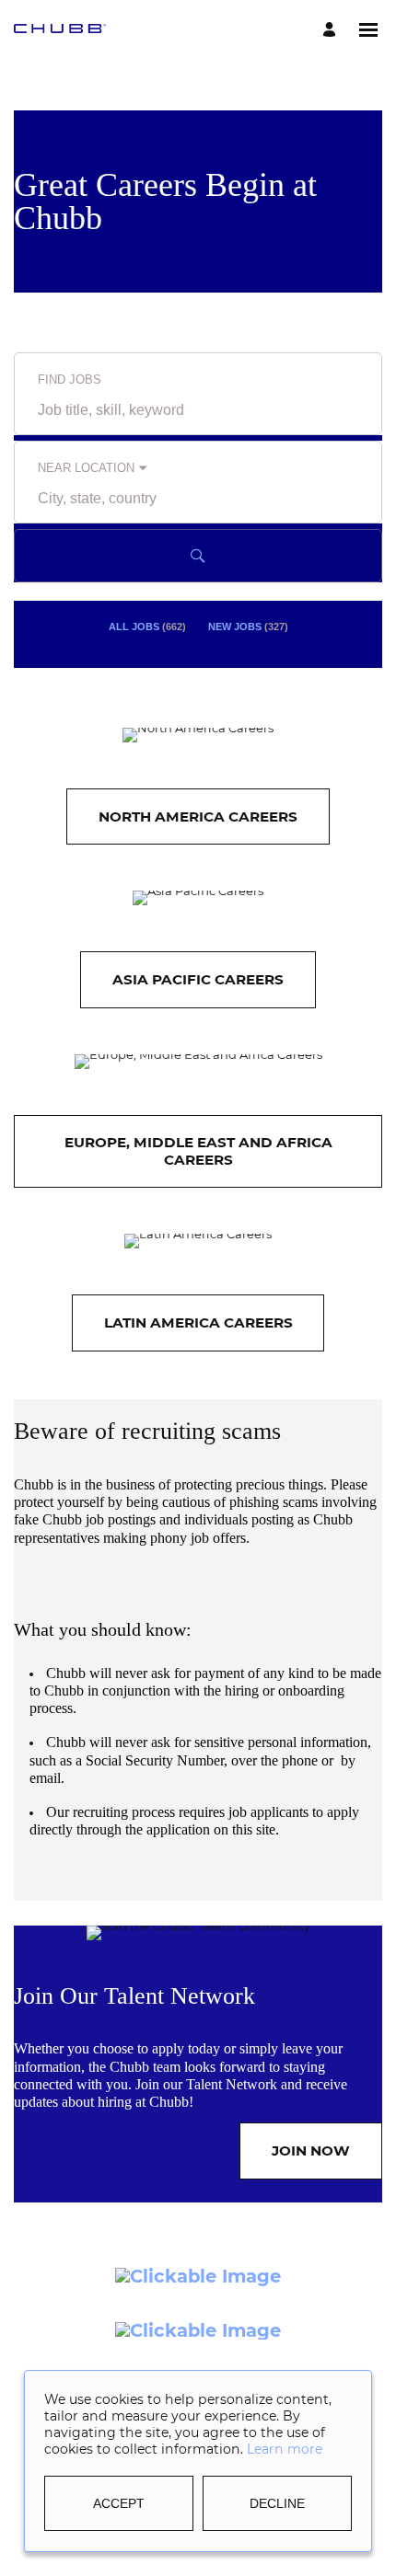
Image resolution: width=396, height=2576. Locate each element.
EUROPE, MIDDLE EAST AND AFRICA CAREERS (198, 1150)
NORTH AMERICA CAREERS (198, 816)
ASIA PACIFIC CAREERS (198, 979)
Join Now (311, 2150)
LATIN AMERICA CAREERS (198, 1322)
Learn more (285, 2449)
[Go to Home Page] (60, 30)
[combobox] (198, 410)
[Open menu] (368, 30)
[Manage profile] (332, 30)
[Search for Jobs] (198, 556)
